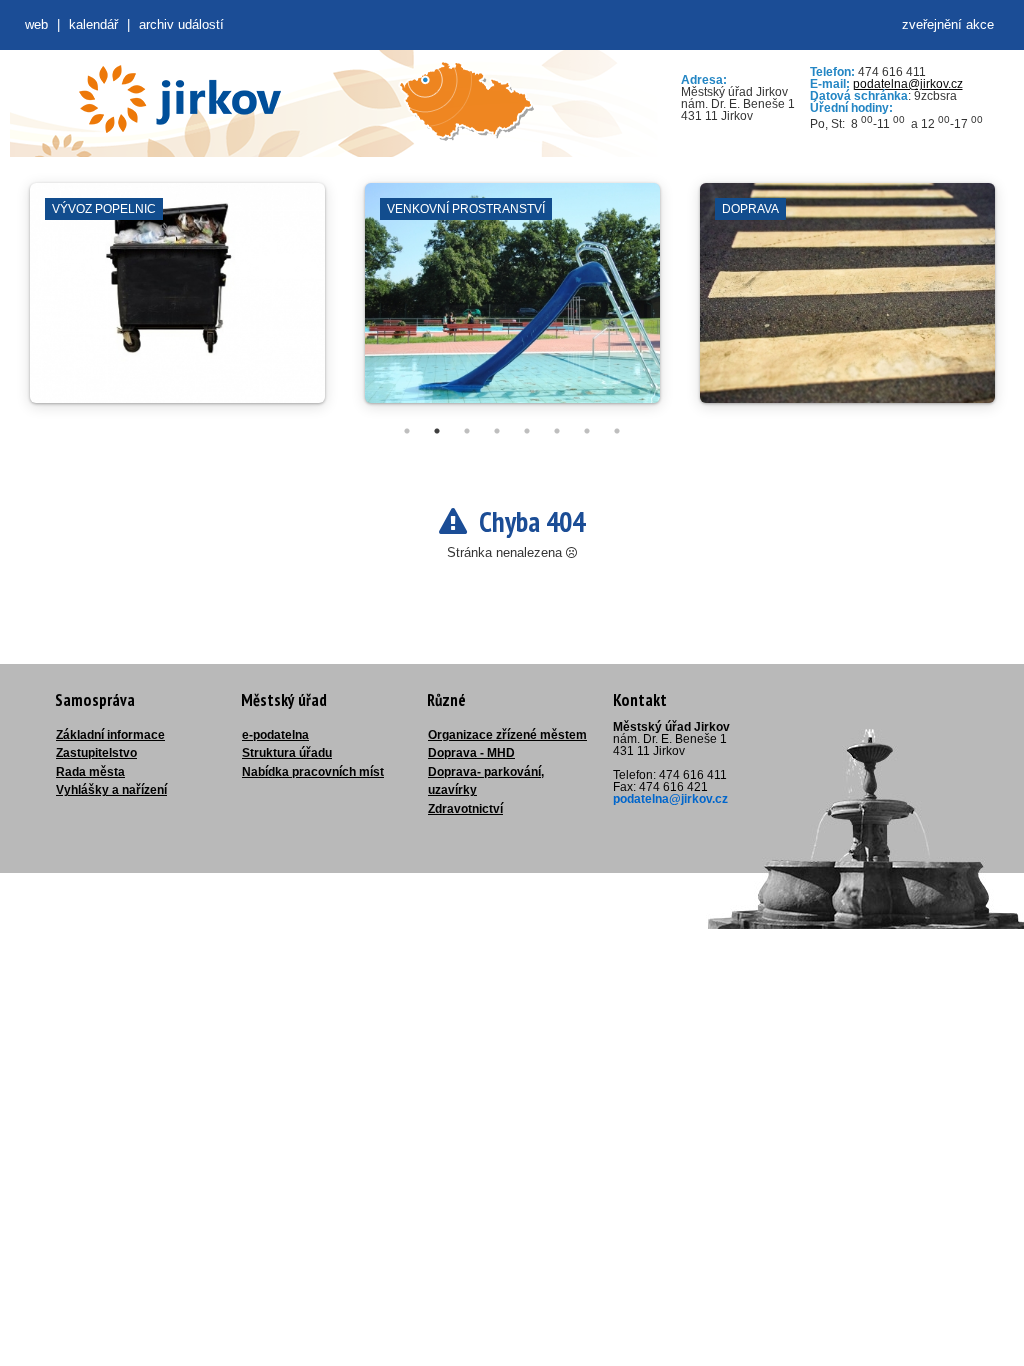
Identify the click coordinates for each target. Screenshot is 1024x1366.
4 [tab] (497, 431)
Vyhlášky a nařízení (111, 790)
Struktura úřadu (287, 753)
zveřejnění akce (948, 24)
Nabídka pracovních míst (313, 772)
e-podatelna (275, 735)
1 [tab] (407, 431)
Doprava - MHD (471, 753)
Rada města (90, 772)
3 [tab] (467, 431)
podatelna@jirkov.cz (908, 84)
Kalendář (93, 24)
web (36, 24)
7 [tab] (587, 431)
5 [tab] (527, 431)
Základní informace (110, 735)
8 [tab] (617, 431)
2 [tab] (437, 431)
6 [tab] (557, 431)
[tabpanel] (177, 303)
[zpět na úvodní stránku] (180, 99)
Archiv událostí (181, 24)
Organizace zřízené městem (507, 735)
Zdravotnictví (465, 809)
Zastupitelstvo (96, 753)
